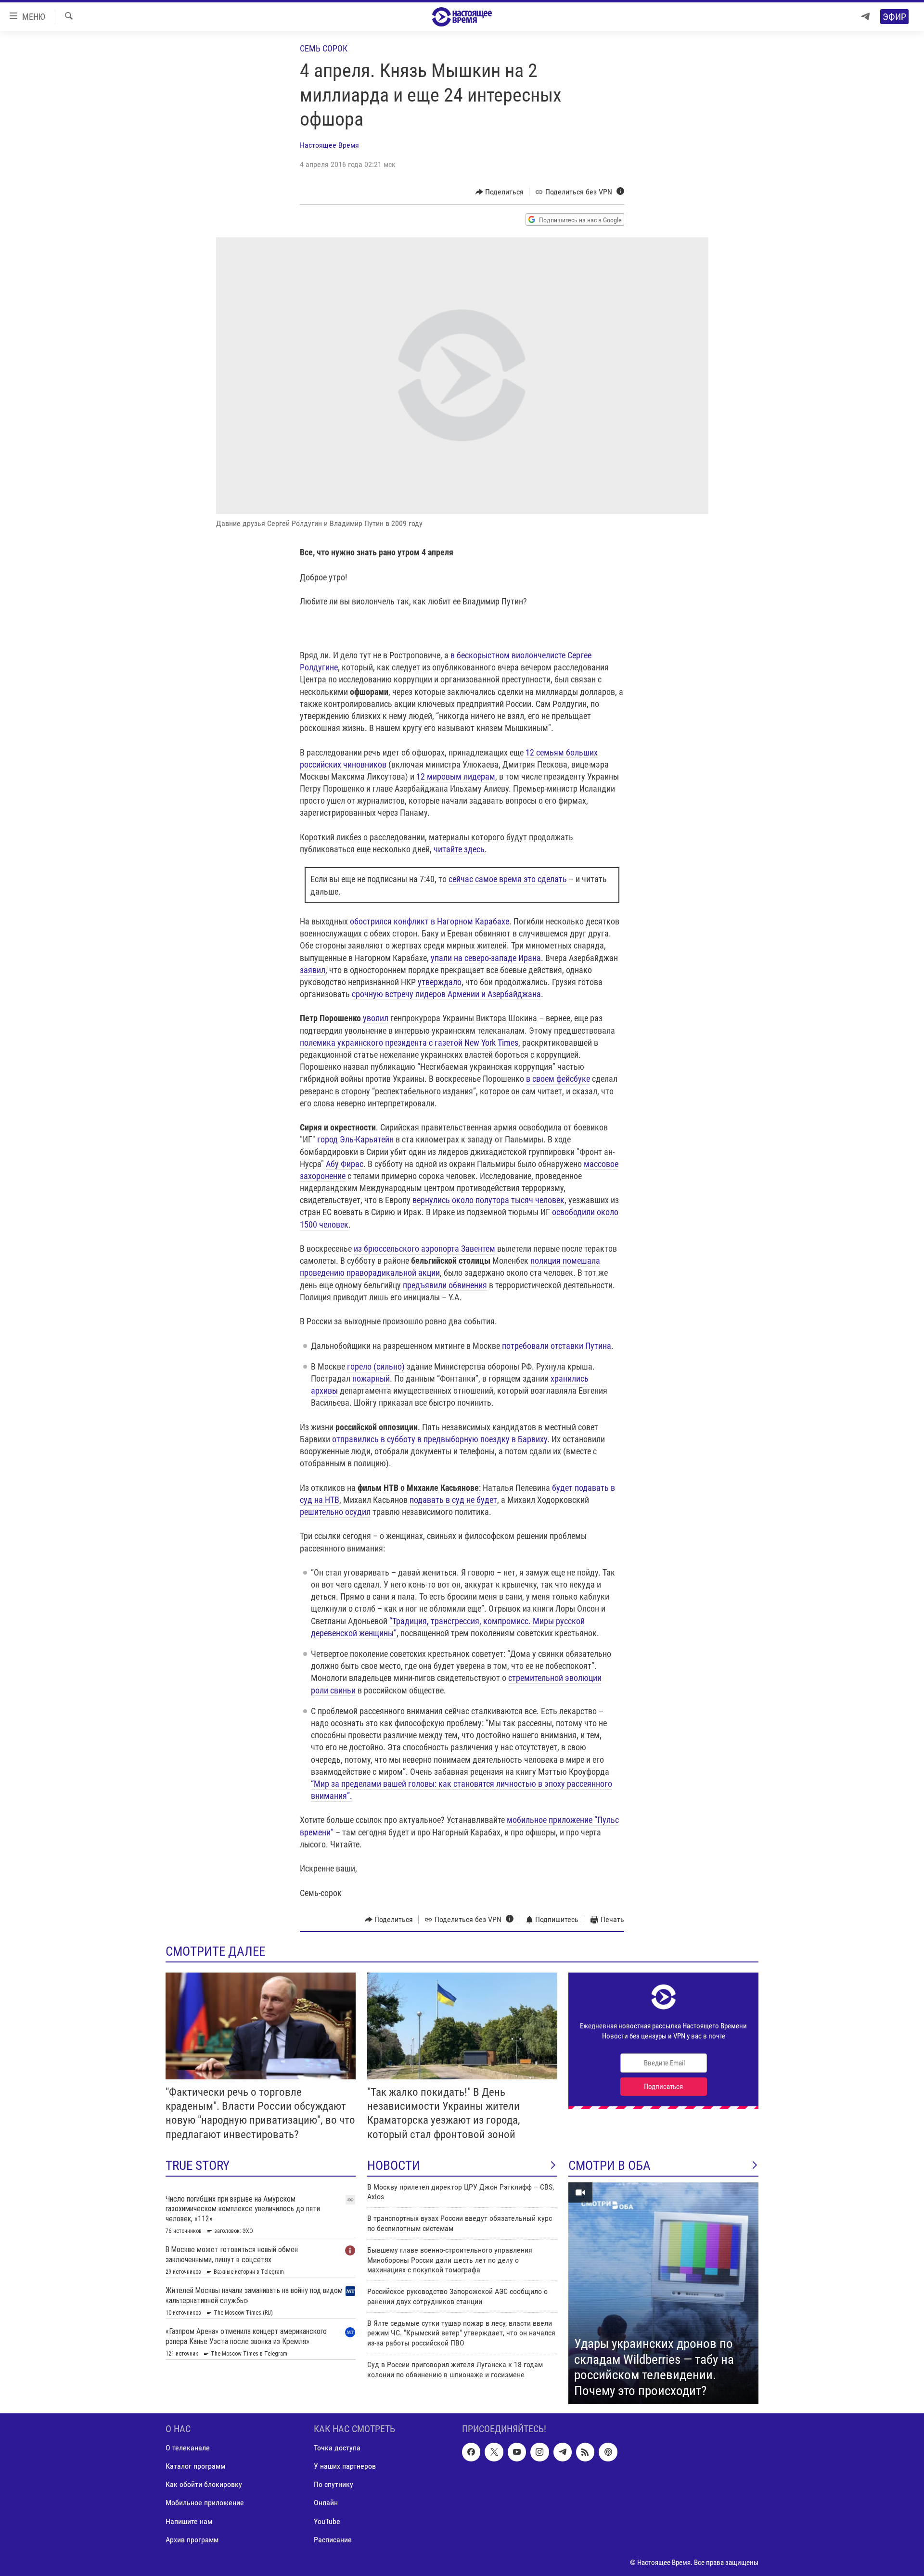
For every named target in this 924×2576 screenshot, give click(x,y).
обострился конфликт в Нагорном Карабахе (430, 921)
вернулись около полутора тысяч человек (488, 1200)
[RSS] (585, 2452)
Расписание (333, 2540)
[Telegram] (865, 17)
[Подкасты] (608, 2452)
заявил (313, 970)
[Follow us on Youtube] (517, 2452)
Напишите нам (189, 2521)
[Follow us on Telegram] (563, 2452)
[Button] (500, 192)
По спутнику (334, 2485)
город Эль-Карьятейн (355, 1139)
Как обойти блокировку (204, 2485)
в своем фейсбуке (558, 1079)
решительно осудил (335, 1512)
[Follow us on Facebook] (471, 2452)
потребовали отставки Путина (557, 1346)
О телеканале (188, 2448)
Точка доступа (337, 2448)
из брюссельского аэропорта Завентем (424, 1249)
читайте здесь (459, 849)
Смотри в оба (610, 2166)
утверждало (440, 982)
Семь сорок (324, 48)
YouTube (327, 2521)
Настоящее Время (329, 145)
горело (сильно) (376, 1366)
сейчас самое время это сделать (508, 879)
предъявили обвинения (445, 1285)
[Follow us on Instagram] (539, 2452)
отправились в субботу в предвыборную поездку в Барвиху (440, 1439)
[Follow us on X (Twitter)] (494, 2452)
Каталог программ (195, 2467)
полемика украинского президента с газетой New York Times (409, 1043)
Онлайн (326, 2503)
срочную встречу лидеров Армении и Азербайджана (446, 994)
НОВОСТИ (394, 2166)
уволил (376, 1018)
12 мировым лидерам (456, 776)
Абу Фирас (345, 1164)
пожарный (371, 1378)
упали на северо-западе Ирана (486, 958)
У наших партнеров (345, 2467)
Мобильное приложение (205, 2503)
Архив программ (192, 2540)
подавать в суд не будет (453, 1500)
